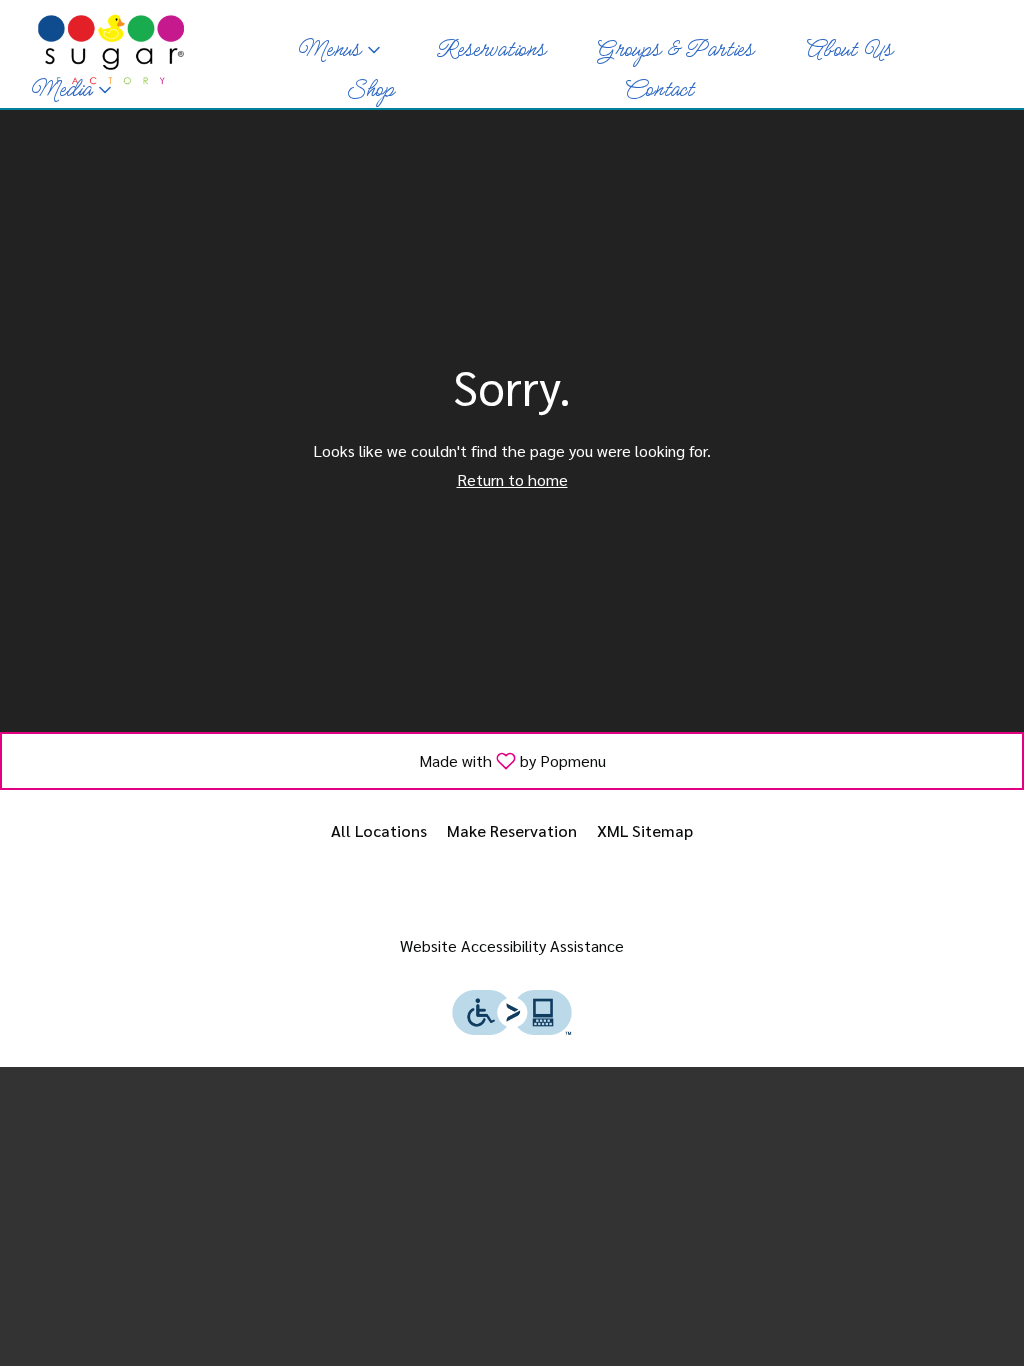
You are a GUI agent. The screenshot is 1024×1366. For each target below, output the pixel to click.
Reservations (490, 50)
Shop (369, 90)
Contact (658, 90)
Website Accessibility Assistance (512, 945)
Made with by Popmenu (311, 760)
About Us (848, 50)
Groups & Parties (675, 50)
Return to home (512, 479)
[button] (341, 50)
